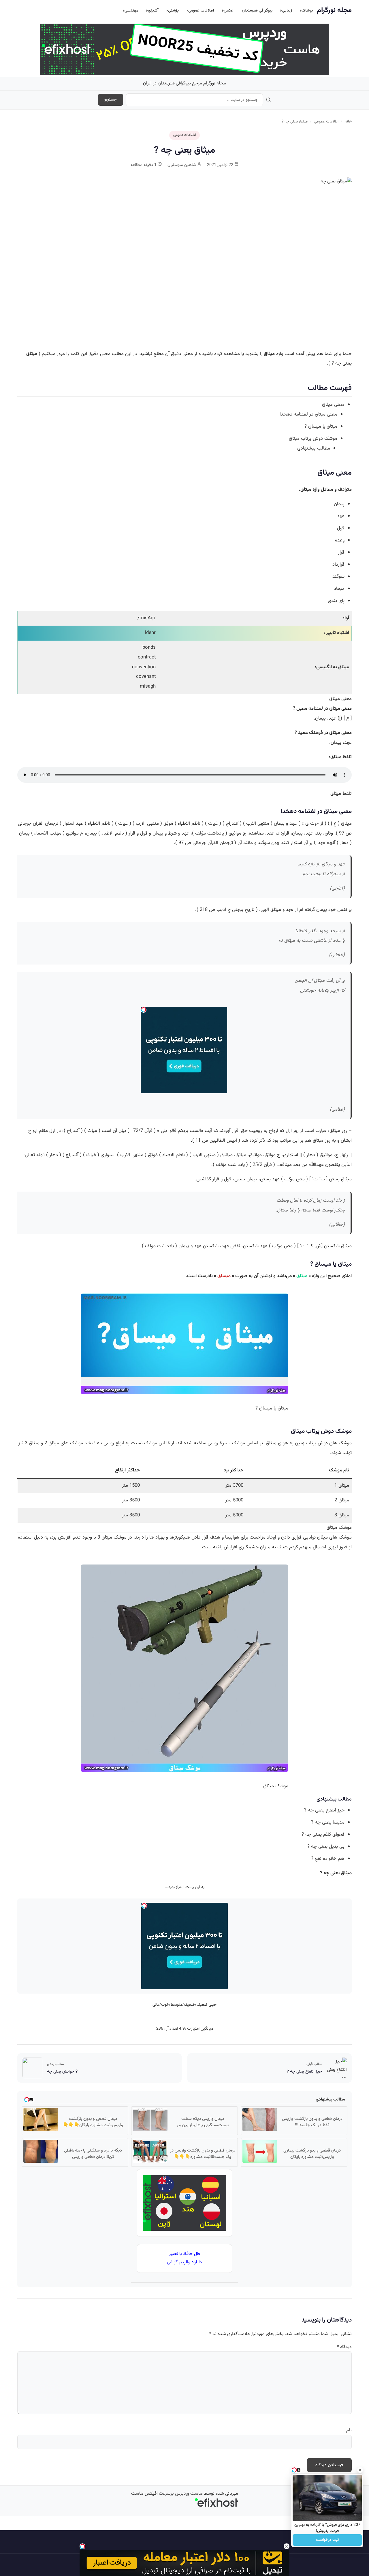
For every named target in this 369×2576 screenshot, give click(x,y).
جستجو (111, 100)
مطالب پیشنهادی (314, 448)
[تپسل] (82, 2546)
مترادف (345, 490)
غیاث (213, 824)
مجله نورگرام (334, 10)
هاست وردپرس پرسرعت (181, 2494)
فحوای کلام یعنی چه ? (323, 1835)
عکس (228, 11)
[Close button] (360, 2470)
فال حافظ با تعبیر (184, 2254)
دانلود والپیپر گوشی (184, 2262)
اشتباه (343, 633)
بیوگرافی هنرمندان (257, 11)
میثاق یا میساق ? (321, 426)
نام (349, 2430)
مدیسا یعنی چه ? (328, 1822)
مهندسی (131, 11)
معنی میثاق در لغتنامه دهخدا (308, 414)
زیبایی (287, 11)
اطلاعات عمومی (201, 11)
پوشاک (307, 11)
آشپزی (153, 11)
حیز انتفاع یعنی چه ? (324, 1810)
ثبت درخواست (327, 2540)
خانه (348, 121)
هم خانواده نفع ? (328, 1859)
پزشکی (173, 11)
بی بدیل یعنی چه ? (326, 1847)
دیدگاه (344, 2347)
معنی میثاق (333, 405)
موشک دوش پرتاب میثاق (313, 439)
